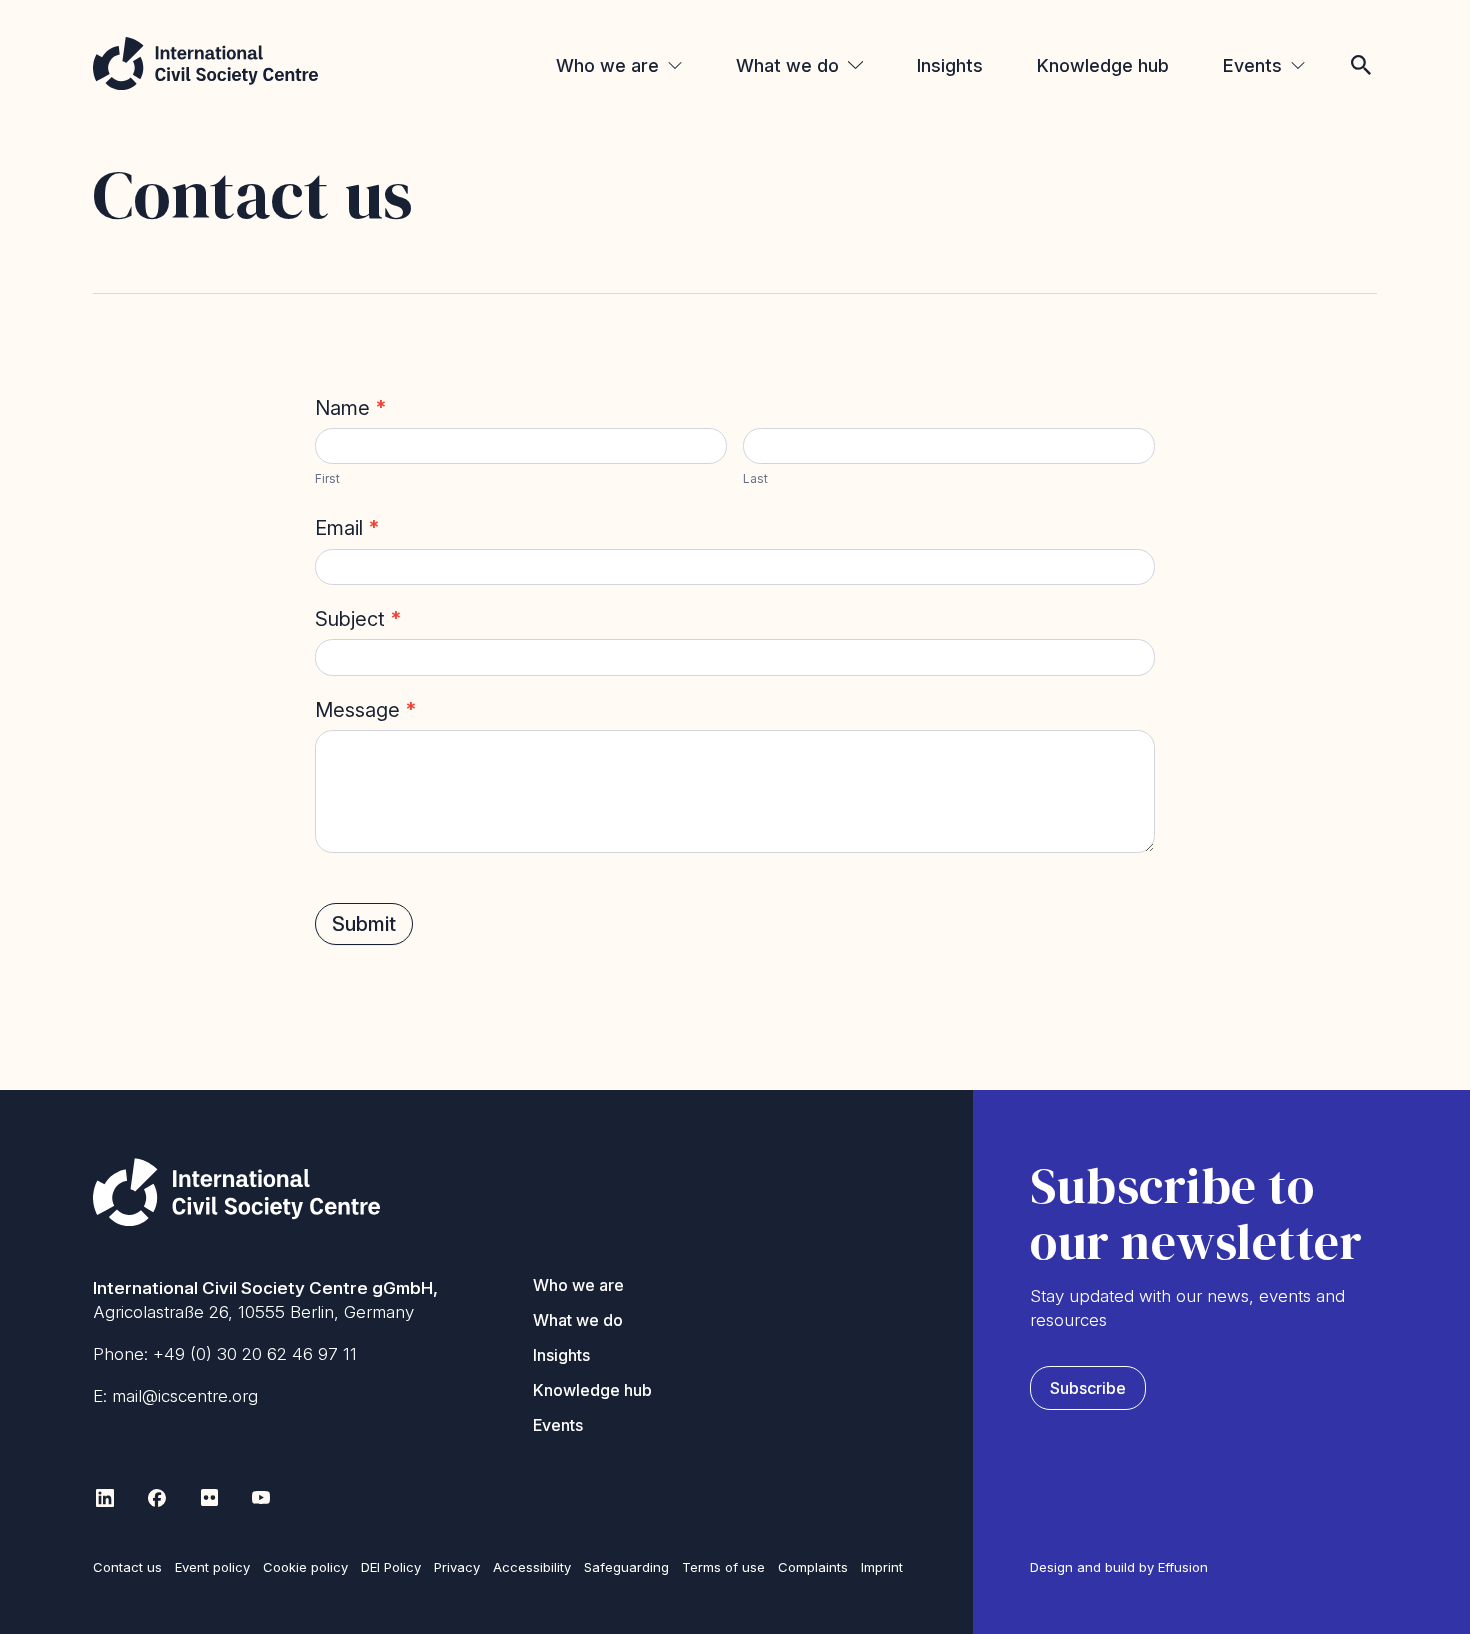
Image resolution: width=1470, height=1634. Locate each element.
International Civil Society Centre (205, 63)
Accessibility (532, 1567)
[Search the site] (1361, 38)
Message (366, 710)
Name (351, 408)
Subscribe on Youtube (261, 1498)
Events (1252, 65)
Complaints (813, 1567)
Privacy (457, 1567)
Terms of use (723, 1567)
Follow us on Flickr (209, 1498)
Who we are (607, 65)
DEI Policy (391, 1567)
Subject (358, 619)
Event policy (212, 1567)
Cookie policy (305, 1567)
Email (347, 528)
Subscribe (1088, 1388)
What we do (787, 65)
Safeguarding (626, 1567)
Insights (950, 65)
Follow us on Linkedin (105, 1498)
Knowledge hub (1103, 65)
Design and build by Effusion (1119, 1567)
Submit (364, 924)
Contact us (127, 1567)
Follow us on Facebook (157, 1498)
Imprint (882, 1567)
